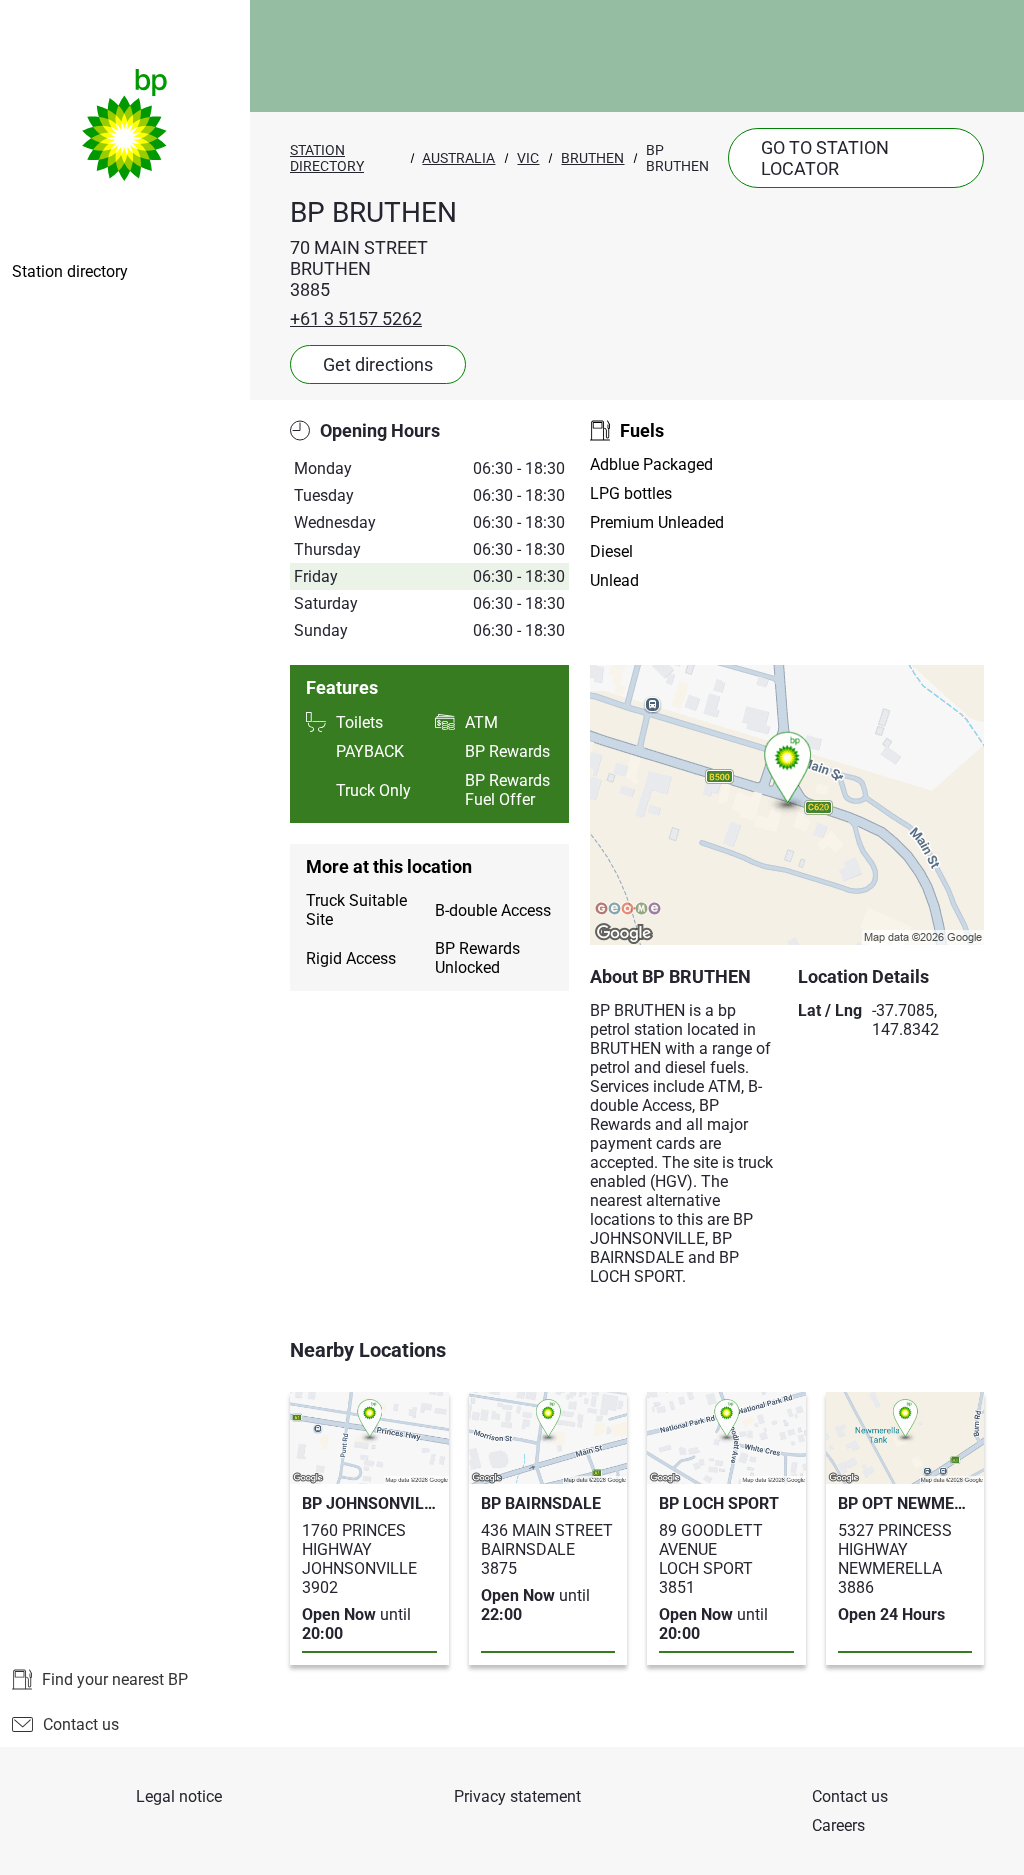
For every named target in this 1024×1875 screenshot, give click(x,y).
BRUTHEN (592, 158)
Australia (458, 158)
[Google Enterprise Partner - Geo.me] (628, 910)
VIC (528, 158)
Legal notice (179, 1796)
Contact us (81, 1724)
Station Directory (327, 158)
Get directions (378, 364)
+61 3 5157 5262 (356, 318)
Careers (838, 1825)
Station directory (70, 271)
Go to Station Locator (825, 158)
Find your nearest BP (115, 1679)
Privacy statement (517, 1796)
